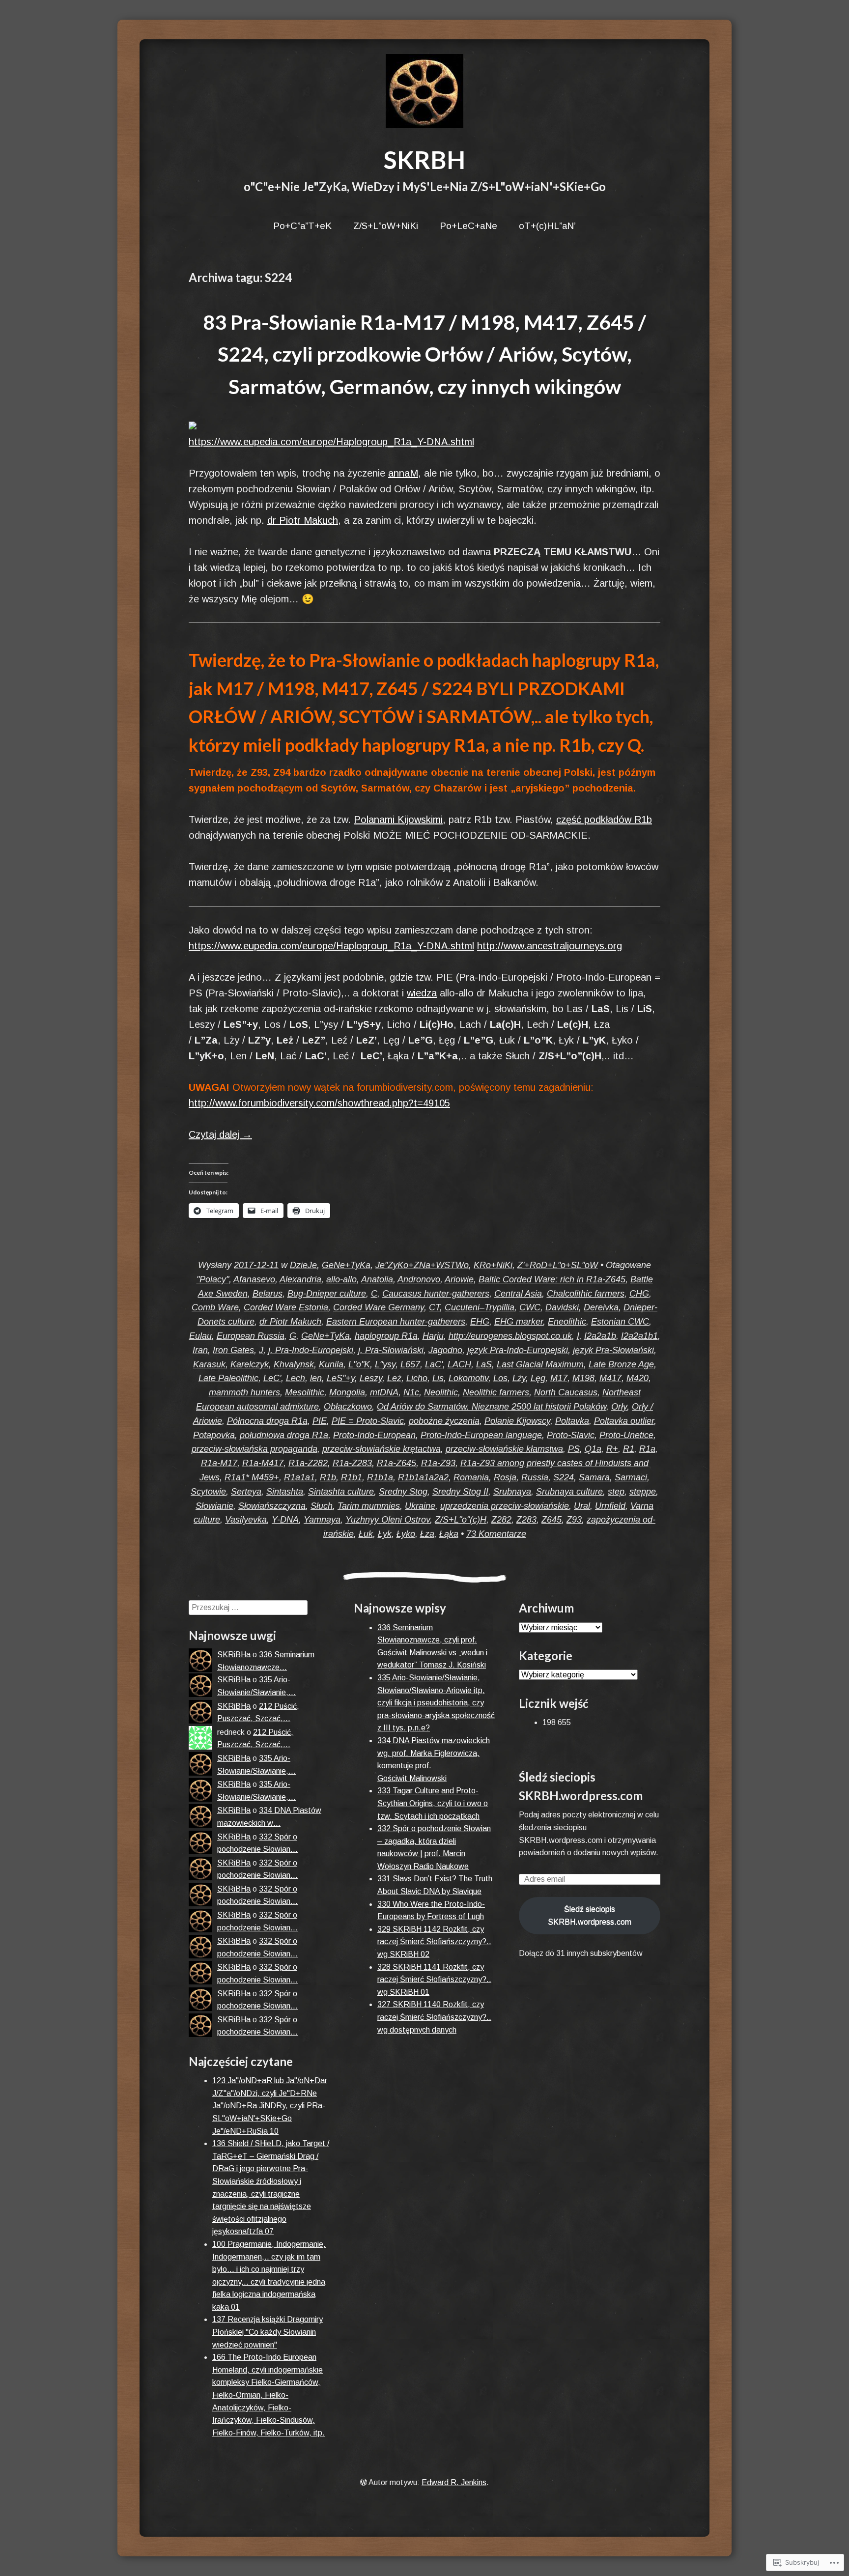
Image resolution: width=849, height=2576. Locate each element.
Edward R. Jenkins (454, 2482)
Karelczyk (250, 1364)
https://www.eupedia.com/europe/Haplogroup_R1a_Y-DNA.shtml (331, 442)
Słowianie (214, 1506)
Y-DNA (285, 1520)
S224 (564, 1477)
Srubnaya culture (569, 1492)
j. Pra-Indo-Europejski (311, 1350)
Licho (417, 1378)
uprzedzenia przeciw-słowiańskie (505, 1506)
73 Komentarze (496, 1534)
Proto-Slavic (571, 1435)
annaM (403, 473)
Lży (519, 1378)
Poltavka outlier (624, 1421)
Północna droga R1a (267, 1421)
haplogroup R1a (386, 1336)
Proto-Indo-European (374, 1435)
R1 (629, 1449)
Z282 (501, 1520)
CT (434, 1307)
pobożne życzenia (444, 1421)
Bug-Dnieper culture (327, 1294)
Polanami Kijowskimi (398, 820)
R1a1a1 (299, 1477)
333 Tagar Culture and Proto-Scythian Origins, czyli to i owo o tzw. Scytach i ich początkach (433, 1803)
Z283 (526, 1520)
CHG (639, 1294)
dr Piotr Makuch (303, 520)
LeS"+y (341, 1378)
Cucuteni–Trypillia (480, 1307)
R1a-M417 (263, 1463)
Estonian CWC (620, 1322)
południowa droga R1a (284, 1435)
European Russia (251, 1336)
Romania (471, 1477)
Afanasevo (254, 1279)
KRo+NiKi (493, 1265)
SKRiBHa (234, 1655)
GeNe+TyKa (346, 1265)
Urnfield (610, 1506)
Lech (296, 1378)
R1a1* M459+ (252, 1477)
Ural (582, 1506)
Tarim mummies (369, 1506)
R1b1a (380, 1477)
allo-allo (341, 1279)
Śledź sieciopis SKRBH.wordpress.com (590, 1915)
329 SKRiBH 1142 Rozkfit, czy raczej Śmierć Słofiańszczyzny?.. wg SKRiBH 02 (434, 1942)
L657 (410, 1364)
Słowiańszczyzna (272, 1506)
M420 (637, 1378)
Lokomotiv (468, 1378)
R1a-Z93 (438, 1463)
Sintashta (285, 1492)
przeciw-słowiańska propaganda (255, 1449)
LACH (459, 1364)
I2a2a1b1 (639, 1336)
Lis (438, 1378)
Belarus (268, 1294)
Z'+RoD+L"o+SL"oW (558, 1265)
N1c (411, 1392)
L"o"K (359, 1364)
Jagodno (445, 1350)
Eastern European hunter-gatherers (396, 1322)
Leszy (371, 1378)
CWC (530, 1307)
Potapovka (214, 1435)
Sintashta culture (341, 1492)
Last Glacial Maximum (540, 1364)
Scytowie (208, 1492)
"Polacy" (213, 1279)
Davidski (562, 1307)
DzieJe (303, 1265)
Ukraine (420, 1506)
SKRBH (424, 160)
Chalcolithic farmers (586, 1294)
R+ (612, 1449)
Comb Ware (215, 1307)
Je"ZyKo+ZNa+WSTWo (422, 1265)
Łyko (406, 1534)
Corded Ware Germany (379, 1307)
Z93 (574, 1520)
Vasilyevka (246, 1520)
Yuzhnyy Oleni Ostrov (388, 1520)
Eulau (200, 1336)
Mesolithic (305, 1392)
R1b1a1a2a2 (423, 1477)
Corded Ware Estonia (286, 1307)
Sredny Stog (403, 1492)
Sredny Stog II (460, 1492)
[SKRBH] (424, 91)
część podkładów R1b (604, 820)
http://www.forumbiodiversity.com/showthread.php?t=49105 (319, 1103)
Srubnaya (512, 1492)
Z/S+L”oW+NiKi (386, 226)
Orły (619, 1407)
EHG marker (519, 1322)
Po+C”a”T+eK (302, 226)
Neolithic (441, 1392)
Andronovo (419, 1279)
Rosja (505, 1477)
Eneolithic (567, 1322)
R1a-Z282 (308, 1463)
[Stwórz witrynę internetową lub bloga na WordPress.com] (364, 2482)
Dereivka (601, 1307)
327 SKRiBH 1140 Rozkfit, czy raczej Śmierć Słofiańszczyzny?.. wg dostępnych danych (434, 2017)
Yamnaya (322, 1520)
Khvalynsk (294, 1364)
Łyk (385, 1534)
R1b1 (352, 1477)
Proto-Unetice (626, 1435)
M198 (583, 1378)
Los (500, 1378)
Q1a (593, 1449)
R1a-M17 (219, 1463)
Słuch (322, 1506)
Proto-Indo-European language (481, 1435)
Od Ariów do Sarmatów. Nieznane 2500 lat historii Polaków (492, 1407)
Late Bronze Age (621, 1364)
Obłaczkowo (348, 1407)
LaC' (434, 1364)
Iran (200, 1350)
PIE (320, 1421)
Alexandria (300, 1279)
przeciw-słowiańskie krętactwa (382, 1449)
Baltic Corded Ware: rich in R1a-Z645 (552, 1279)
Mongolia (347, 1392)
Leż (394, 1378)
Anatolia (377, 1279)
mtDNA (384, 1392)
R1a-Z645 (396, 1463)
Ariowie (459, 1279)
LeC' (272, 1378)
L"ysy (385, 1364)
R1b (328, 1477)
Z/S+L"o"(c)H (461, 1520)
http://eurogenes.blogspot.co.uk (510, 1336)
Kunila (331, 1364)
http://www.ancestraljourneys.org (550, 946)
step (616, 1492)
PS (574, 1449)
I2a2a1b (600, 1336)
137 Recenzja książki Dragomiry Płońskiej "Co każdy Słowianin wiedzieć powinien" (268, 2332)
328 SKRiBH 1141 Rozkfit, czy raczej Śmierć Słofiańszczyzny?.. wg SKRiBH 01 (434, 1980)
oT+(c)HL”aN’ (547, 226)
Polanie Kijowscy (517, 1421)
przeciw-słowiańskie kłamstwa (504, 1449)
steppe (643, 1492)
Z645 (552, 1520)
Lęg (538, 1378)
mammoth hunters (244, 1392)
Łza (427, 1534)
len (316, 1378)
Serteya (246, 1492)
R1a (647, 1449)
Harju (433, 1336)
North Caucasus (566, 1392)
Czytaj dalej (220, 1134)
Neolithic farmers (496, 1392)
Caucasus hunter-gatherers (436, 1294)
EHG (480, 1322)
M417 (610, 1378)
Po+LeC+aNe (468, 226)
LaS (484, 1364)
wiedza (422, 993)
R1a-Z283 (352, 1463)
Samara (594, 1477)
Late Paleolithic (228, 1378)
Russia (535, 1477)
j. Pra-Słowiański (391, 1350)
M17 (559, 1378)
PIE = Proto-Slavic (368, 1421)
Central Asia (518, 1294)
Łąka (449, 1534)
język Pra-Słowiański (613, 1350)
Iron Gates (233, 1350)
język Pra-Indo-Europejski (518, 1350)
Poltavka (572, 1421)
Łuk (366, 1534)
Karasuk (209, 1364)
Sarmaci (631, 1477)
